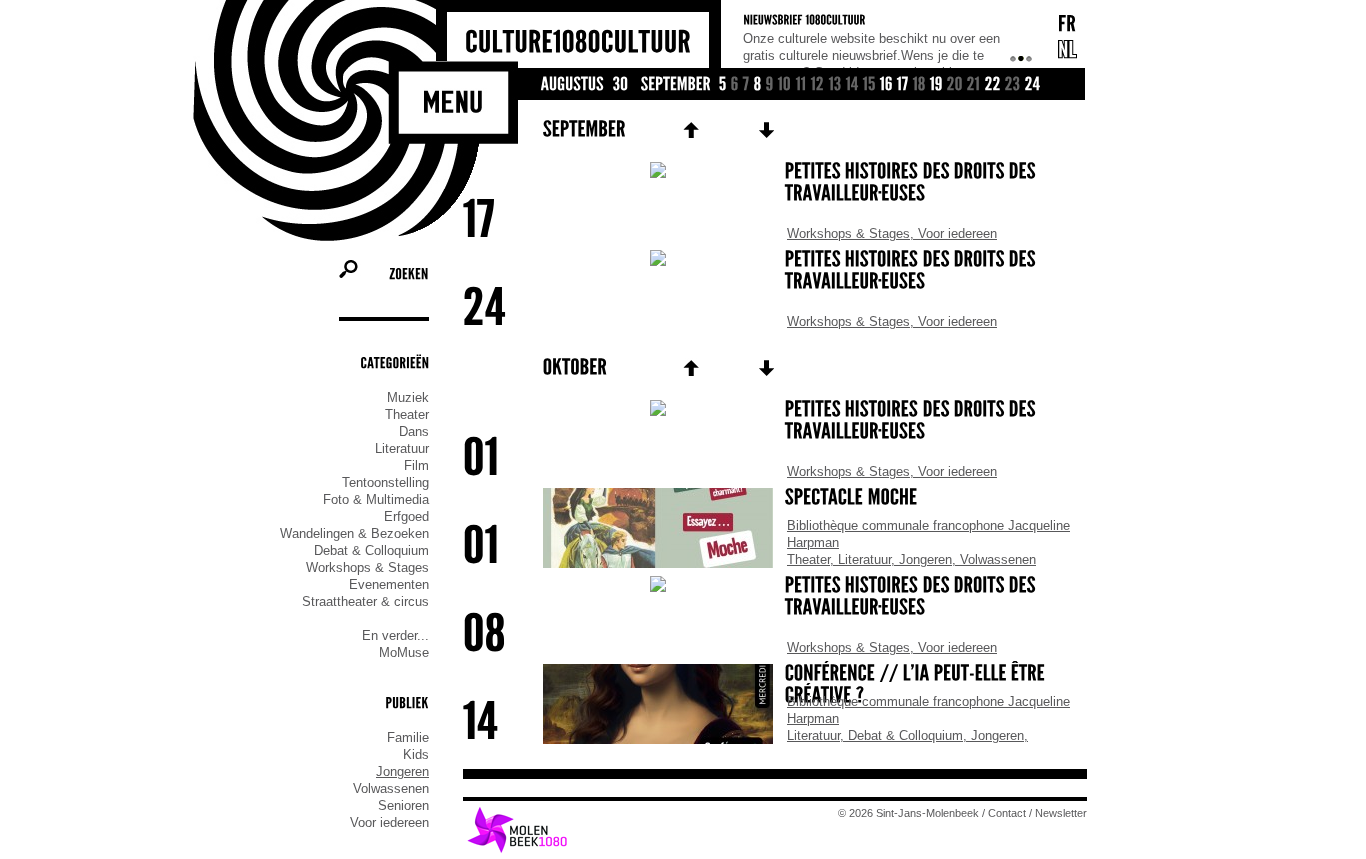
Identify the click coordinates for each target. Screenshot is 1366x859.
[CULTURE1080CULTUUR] (578, 42)
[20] (955, 85)
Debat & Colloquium (371, 550)
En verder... (395, 635)
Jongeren (402, 771)
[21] (974, 85)
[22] (993, 85)
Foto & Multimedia (376, 499)
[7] (746, 85)
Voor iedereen (389, 822)
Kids (416, 754)
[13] (835, 85)
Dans (414, 431)
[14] (852, 85)
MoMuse (404, 652)
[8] (758, 85)
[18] (919, 85)
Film (416, 465)
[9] (770, 85)
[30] (621, 85)
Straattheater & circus (365, 601)
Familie (408, 737)
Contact (1007, 813)
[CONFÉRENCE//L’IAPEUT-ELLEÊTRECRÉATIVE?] (775, 686)
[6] (735, 85)
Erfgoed (406, 516)
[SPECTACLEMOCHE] (775, 499)
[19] (936, 85)
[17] (903, 85)
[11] (801, 85)
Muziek (408, 397)
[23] (1013, 85)
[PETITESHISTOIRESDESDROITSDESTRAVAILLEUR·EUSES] (775, 184)
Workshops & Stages (367, 567)
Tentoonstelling (385, 482)
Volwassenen (391, 788)
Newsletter (1061, 813)
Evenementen (389, 584)
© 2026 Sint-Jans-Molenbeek (908, 813)
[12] (818, 85)
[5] (723, 85)
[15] (869, 85)
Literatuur (402, 448)
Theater (407, 414)
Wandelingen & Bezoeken (354, 533)
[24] (1033, 85)
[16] (886, 85)
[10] (785, 85)
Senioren (403, 805)
